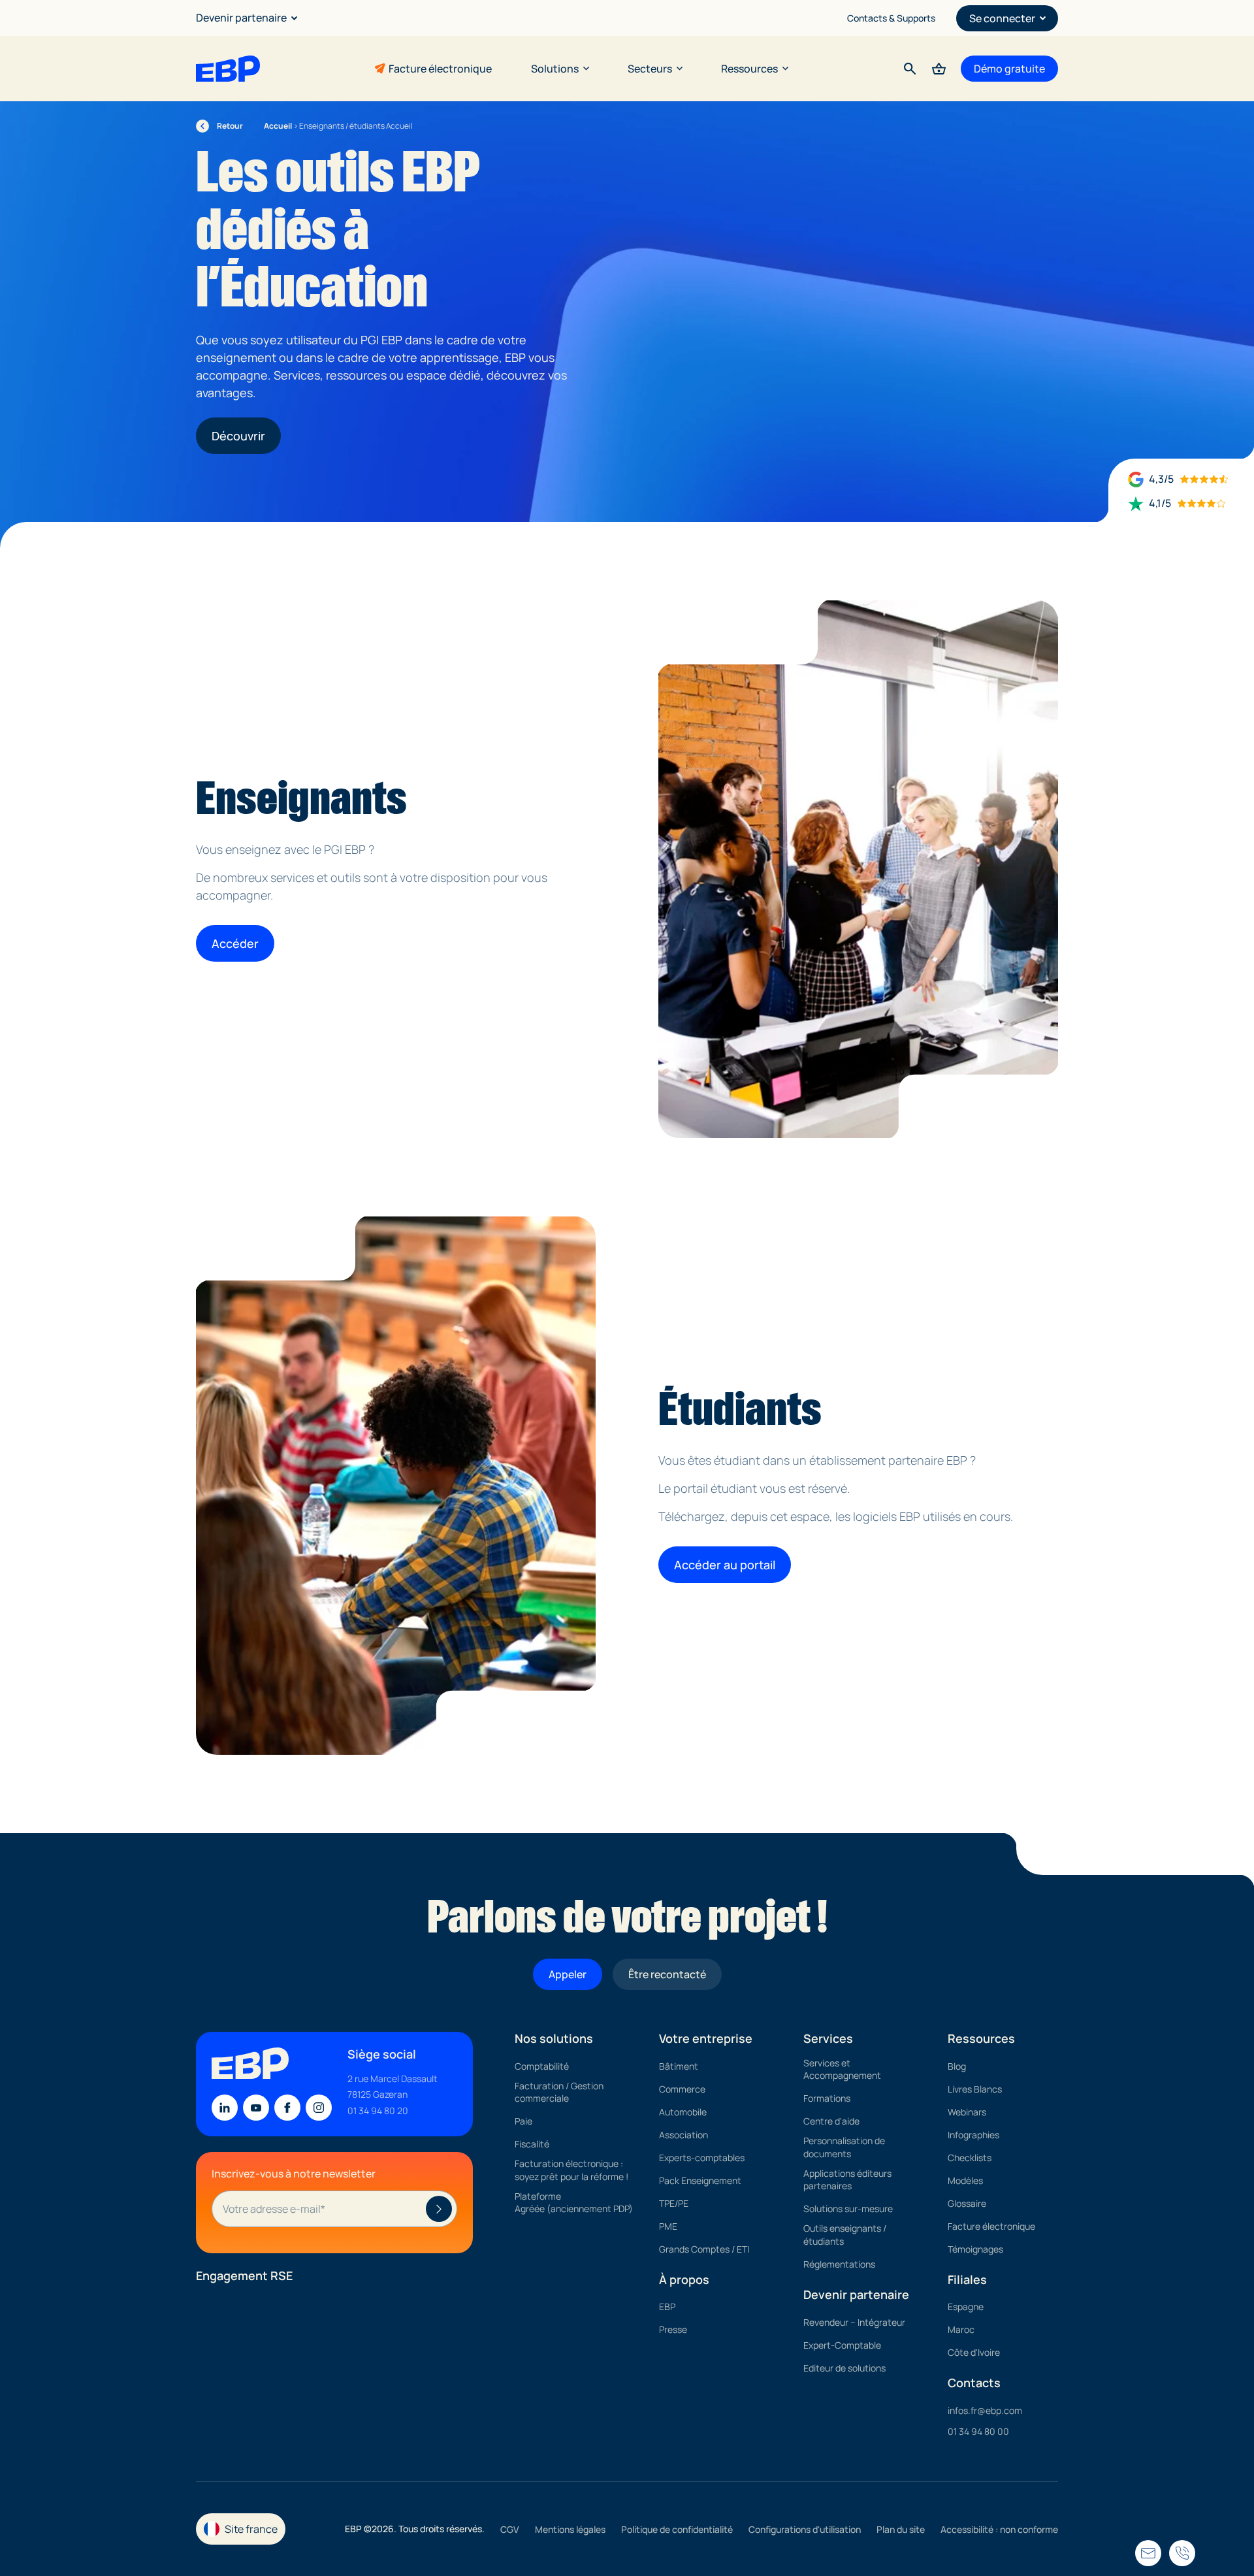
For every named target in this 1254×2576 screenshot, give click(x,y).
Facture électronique (440, 69)
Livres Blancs (975, 2089)
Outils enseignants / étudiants (845, 2235)
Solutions (555, 69)
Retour (220, 126)
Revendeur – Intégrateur (854, 2322)
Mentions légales (570, 2530)
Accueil (278, 126)
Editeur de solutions (844, 2368)
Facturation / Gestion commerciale (559, 2092)
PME (668, 2226)
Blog (957, 2066)
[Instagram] (319, 2108)
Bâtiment (679, 2066)
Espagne (966, 2307)
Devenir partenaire (241, 18)
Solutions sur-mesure (848, 2209)
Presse (673, 2330)
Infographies (973, 2135)
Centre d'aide (831, 2122)
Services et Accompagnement (842, 2069)
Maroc (961, 2330)
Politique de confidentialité (677, 2530)
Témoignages (975, 2249)
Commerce (682, 2089)
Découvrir (238, 436)
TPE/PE (674, 2203)
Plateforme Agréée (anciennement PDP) (574, 2203)
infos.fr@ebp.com (985, 2410)
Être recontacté (667, 1974)
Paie (523, 2122)
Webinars (967, 2112)
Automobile (683, 2112)
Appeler (568, 1974)
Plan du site (901, 2530)
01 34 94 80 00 (978, 2431)
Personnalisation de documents (844, 2148)
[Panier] (939, 69)
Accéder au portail (725, 1565)
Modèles (965, 2180)
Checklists (970, 2158)
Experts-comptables (702, 2158)
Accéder (235, 943)
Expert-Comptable (842, 2345)
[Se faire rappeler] (1148, 2553)
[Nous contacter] (1182, 2553)
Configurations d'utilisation (805, 2530)
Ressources (749, 69)
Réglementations (839, 2264)
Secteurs (650, 69)
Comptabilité (542, 2066)
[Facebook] (287, 2108)
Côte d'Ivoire (974, 2353)
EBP (667, 2307)
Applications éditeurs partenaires (847, 2180)
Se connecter (1002, 18)
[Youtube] (256, 2108)
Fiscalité (532, 2144)
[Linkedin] (225, 2108)
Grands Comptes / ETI (704, 2249)
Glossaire (967, 2203)
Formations (827, 2099)
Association (683, 2135)
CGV (510, 2530)
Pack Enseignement (700, 2180)
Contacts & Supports (891, 18)
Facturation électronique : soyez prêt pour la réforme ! (571, 2171)
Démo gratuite (1009, 69)
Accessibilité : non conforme (999, 2530)
